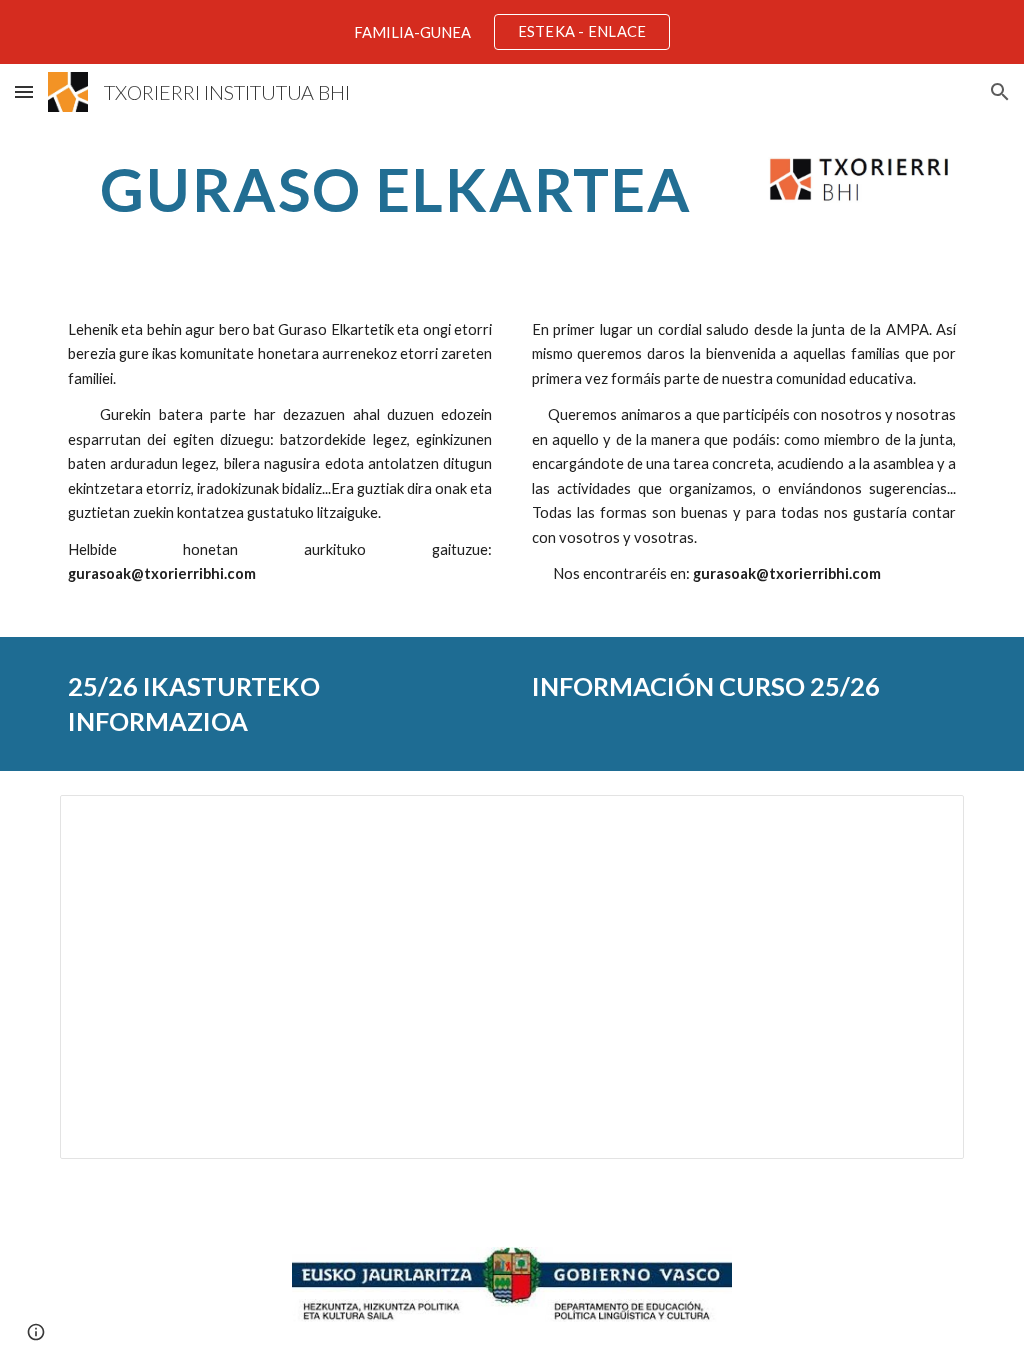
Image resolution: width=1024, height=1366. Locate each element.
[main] (396, 189)
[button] (24, 91)
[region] (512, 32)
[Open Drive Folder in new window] (926, 821)
